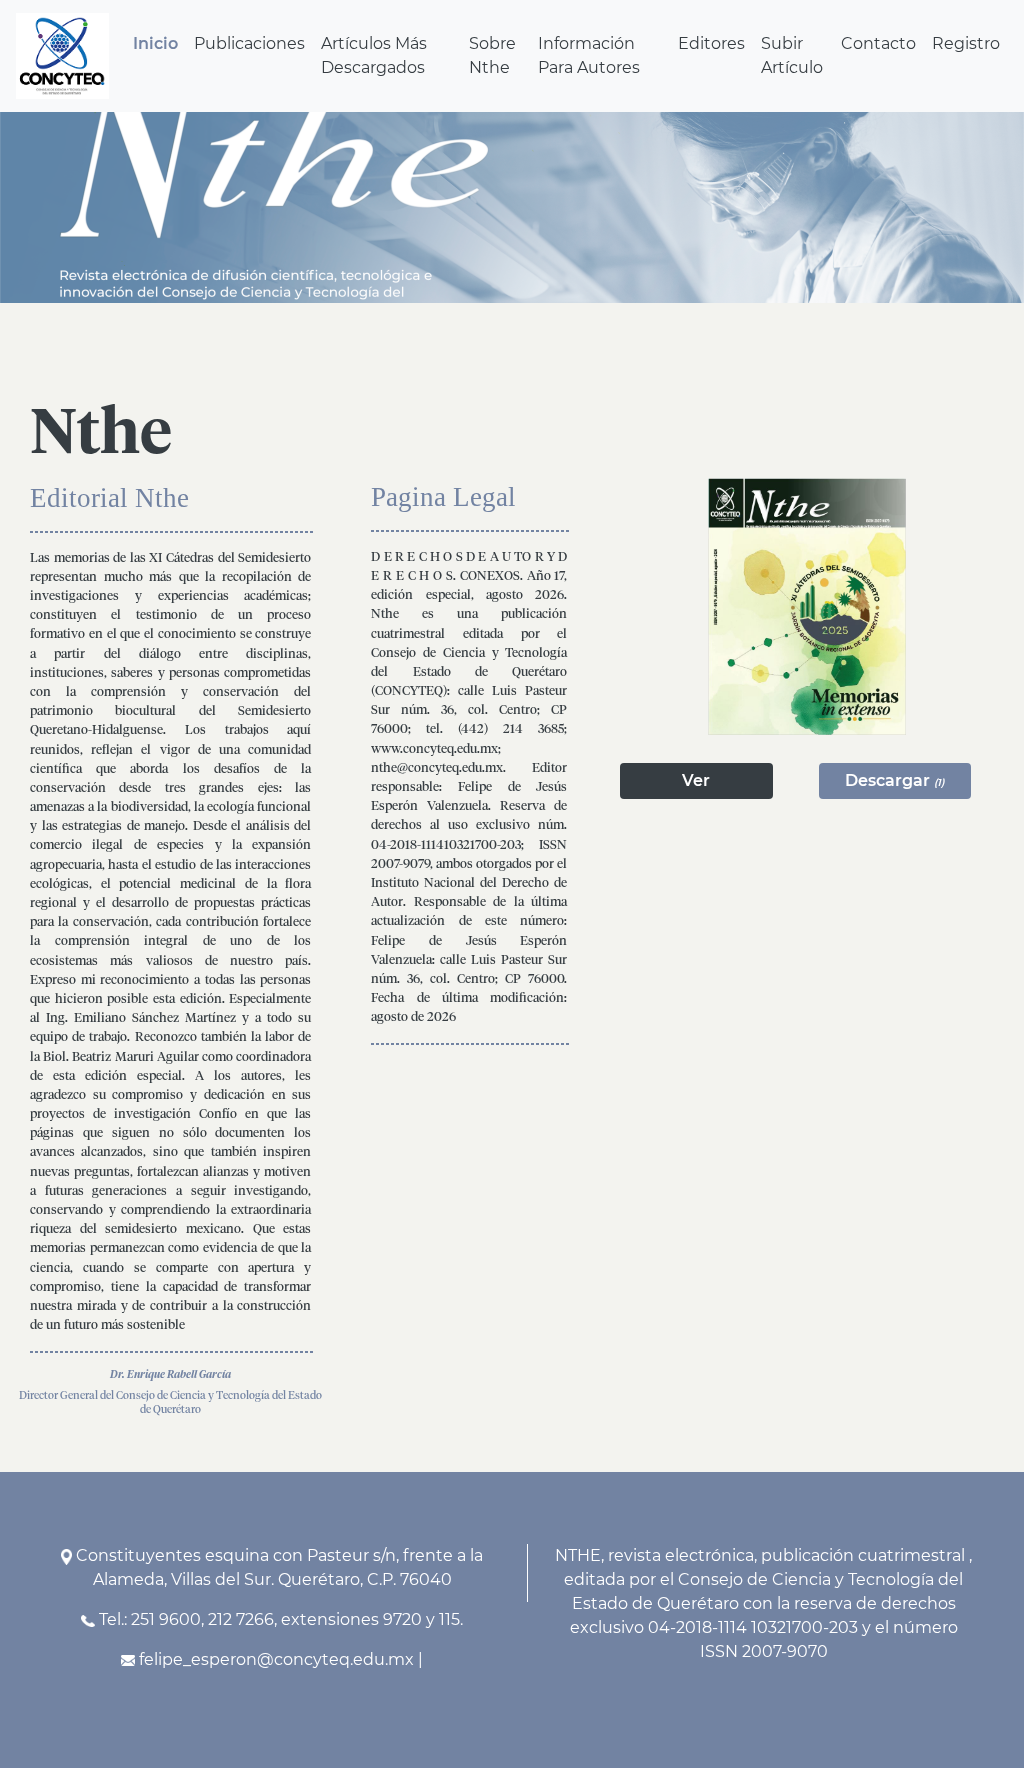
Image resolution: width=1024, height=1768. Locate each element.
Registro (966, 43)
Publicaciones (249, 43)
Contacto (878, 43)
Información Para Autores (589, 55)
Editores (711, 43)
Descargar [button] (894, 780)
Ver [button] (696, 780)
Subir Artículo (792, 55)
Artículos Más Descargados (374, 55)
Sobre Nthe (492, 55)
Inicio (155, 43)
